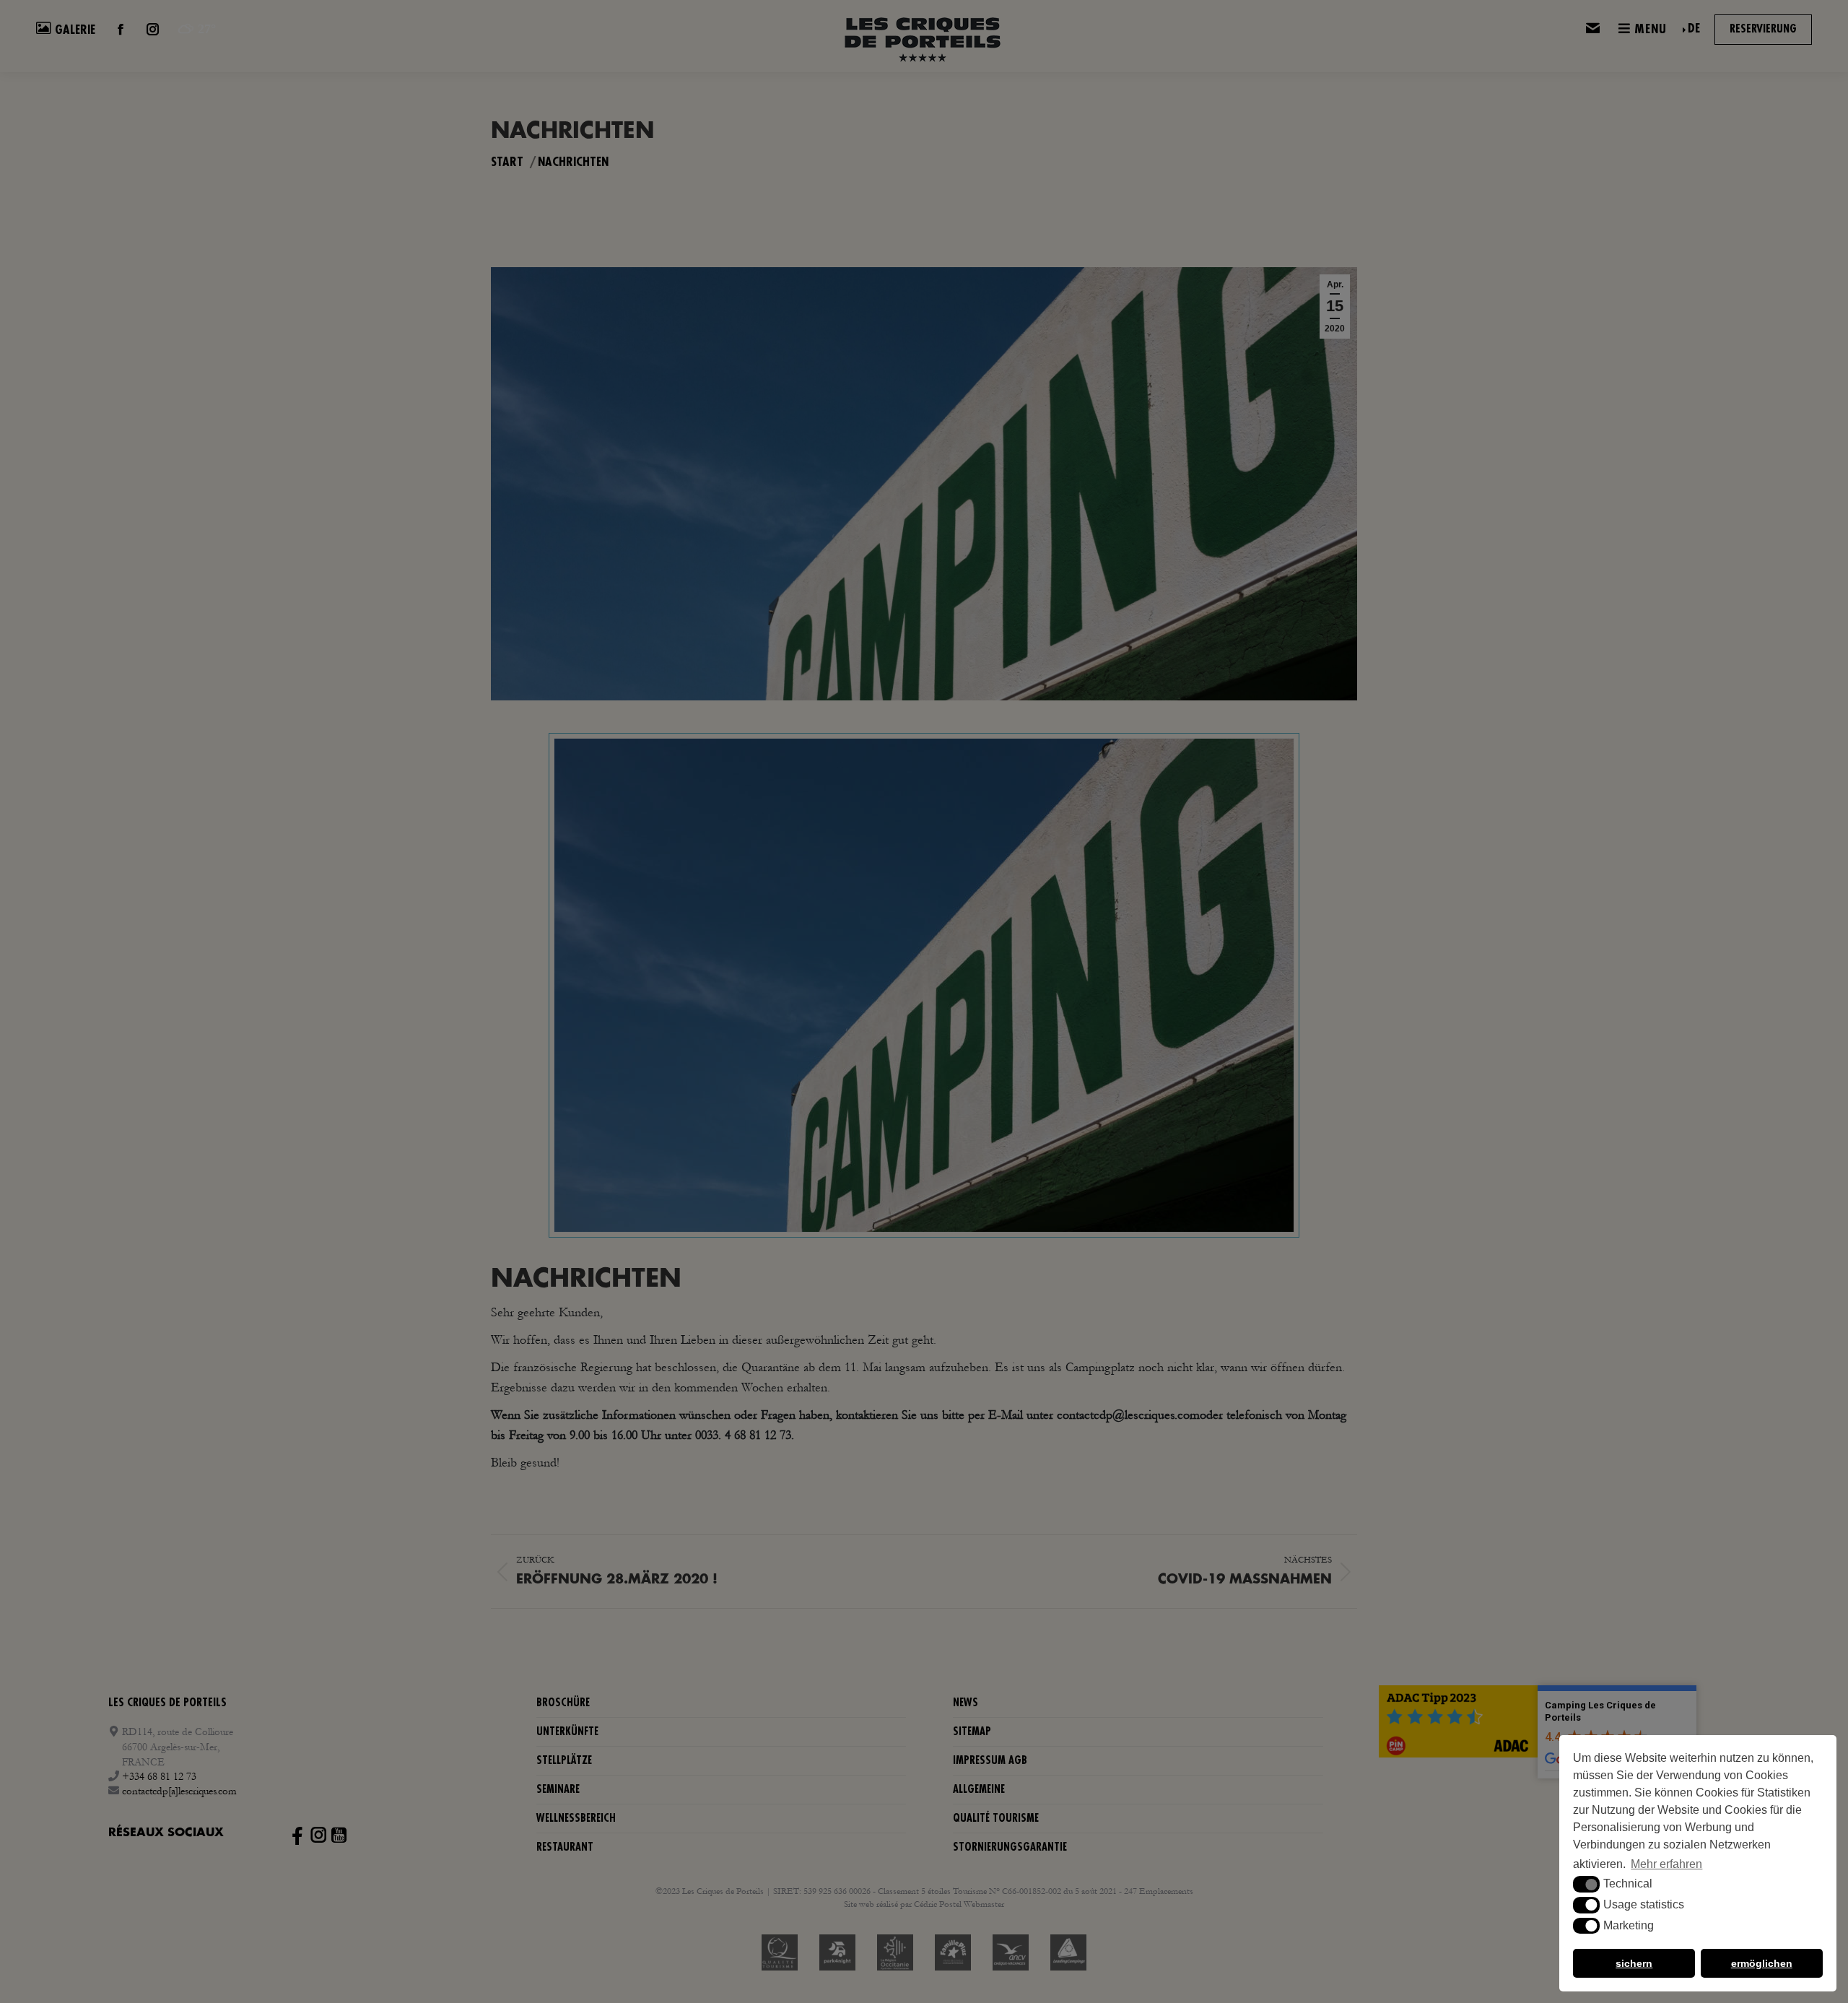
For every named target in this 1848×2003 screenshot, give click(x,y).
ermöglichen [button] (1762, 1963)
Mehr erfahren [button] (1666, 1864)
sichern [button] (1634, 1963)
